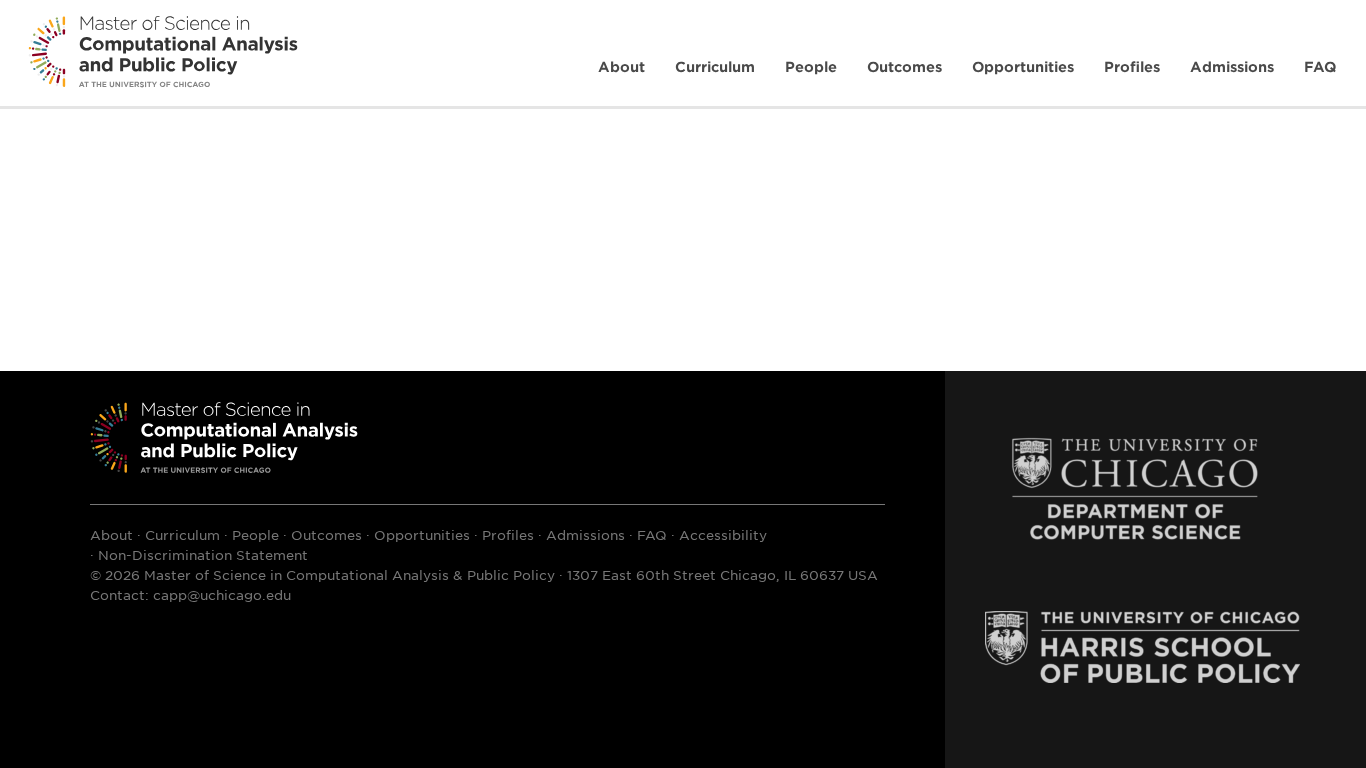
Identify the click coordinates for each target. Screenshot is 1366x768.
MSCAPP (224, 437)
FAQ (1320, 66)
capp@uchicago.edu (222, 594)
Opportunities (1023, 66)
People (811, 66)
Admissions (1232, 66)
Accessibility (723, 534)
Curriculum (715, 66)
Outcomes (904, 66)
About (621, 66)
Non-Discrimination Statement (203, 554)
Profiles (1132, 66)
